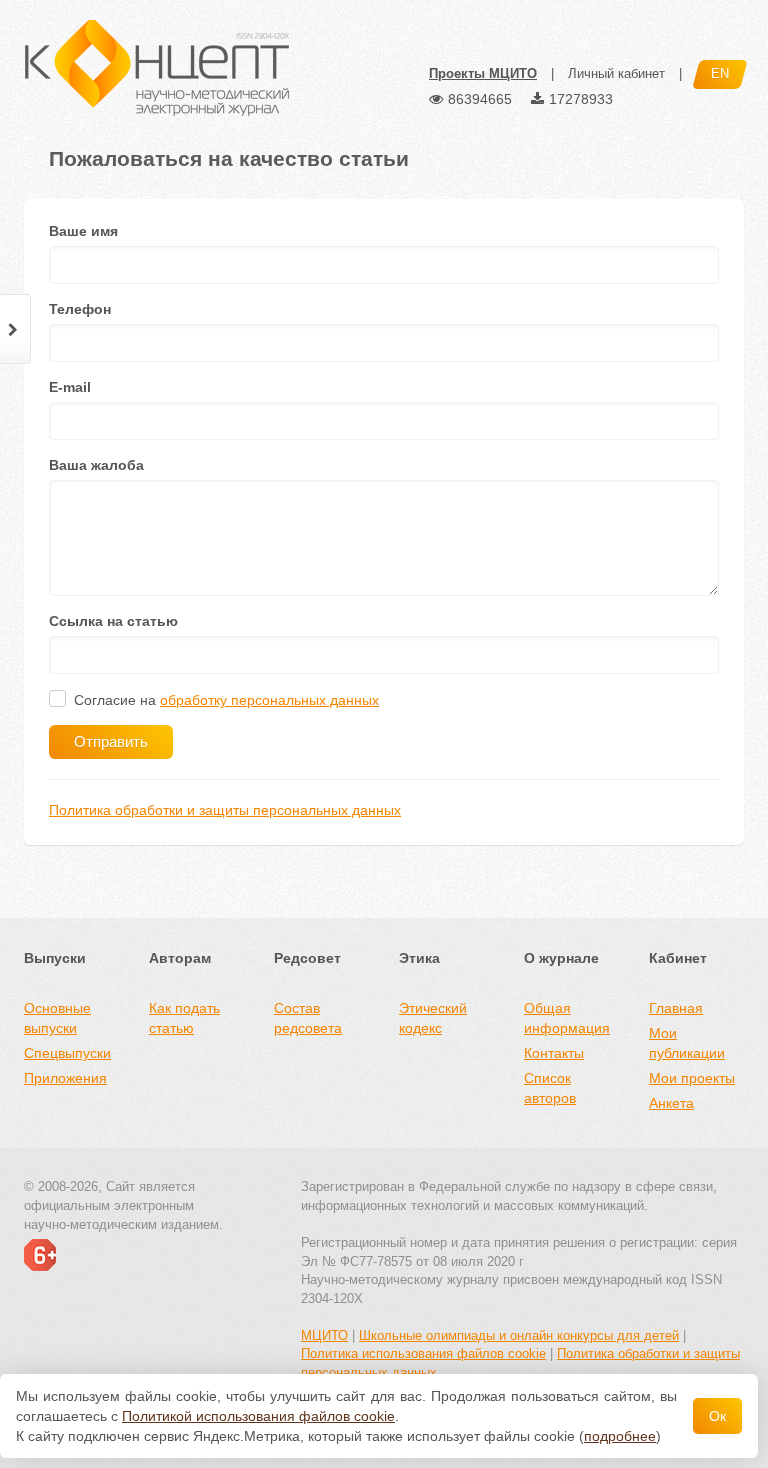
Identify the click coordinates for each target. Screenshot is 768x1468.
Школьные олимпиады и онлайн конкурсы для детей (519, 1335)
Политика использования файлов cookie (423, 1353)
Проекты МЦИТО (483, 73)
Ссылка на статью (113, 621)
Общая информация (567, 1018)
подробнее (620, 1436)
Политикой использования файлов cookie (258, 1416)
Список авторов (550, 1088)
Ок (717, 1416)
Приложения (65, 1078)
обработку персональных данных (269, 700)
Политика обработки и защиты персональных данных (225, 810)
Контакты (554, 1053)
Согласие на (226, 700)
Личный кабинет (616, 73)
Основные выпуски (57, 1018)
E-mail (70, 387)
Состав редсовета (308, 1018)
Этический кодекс (433, 1018)
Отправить (111, 741)
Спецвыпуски (67, 1053)
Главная (676, 1008)
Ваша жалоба (96, 465)
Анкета (671, 1103)
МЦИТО (324, 1335)
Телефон (80, 309)
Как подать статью (184, 1018)
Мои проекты (692, 1078)
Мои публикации (687, 1043)
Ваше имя (83, 231)
